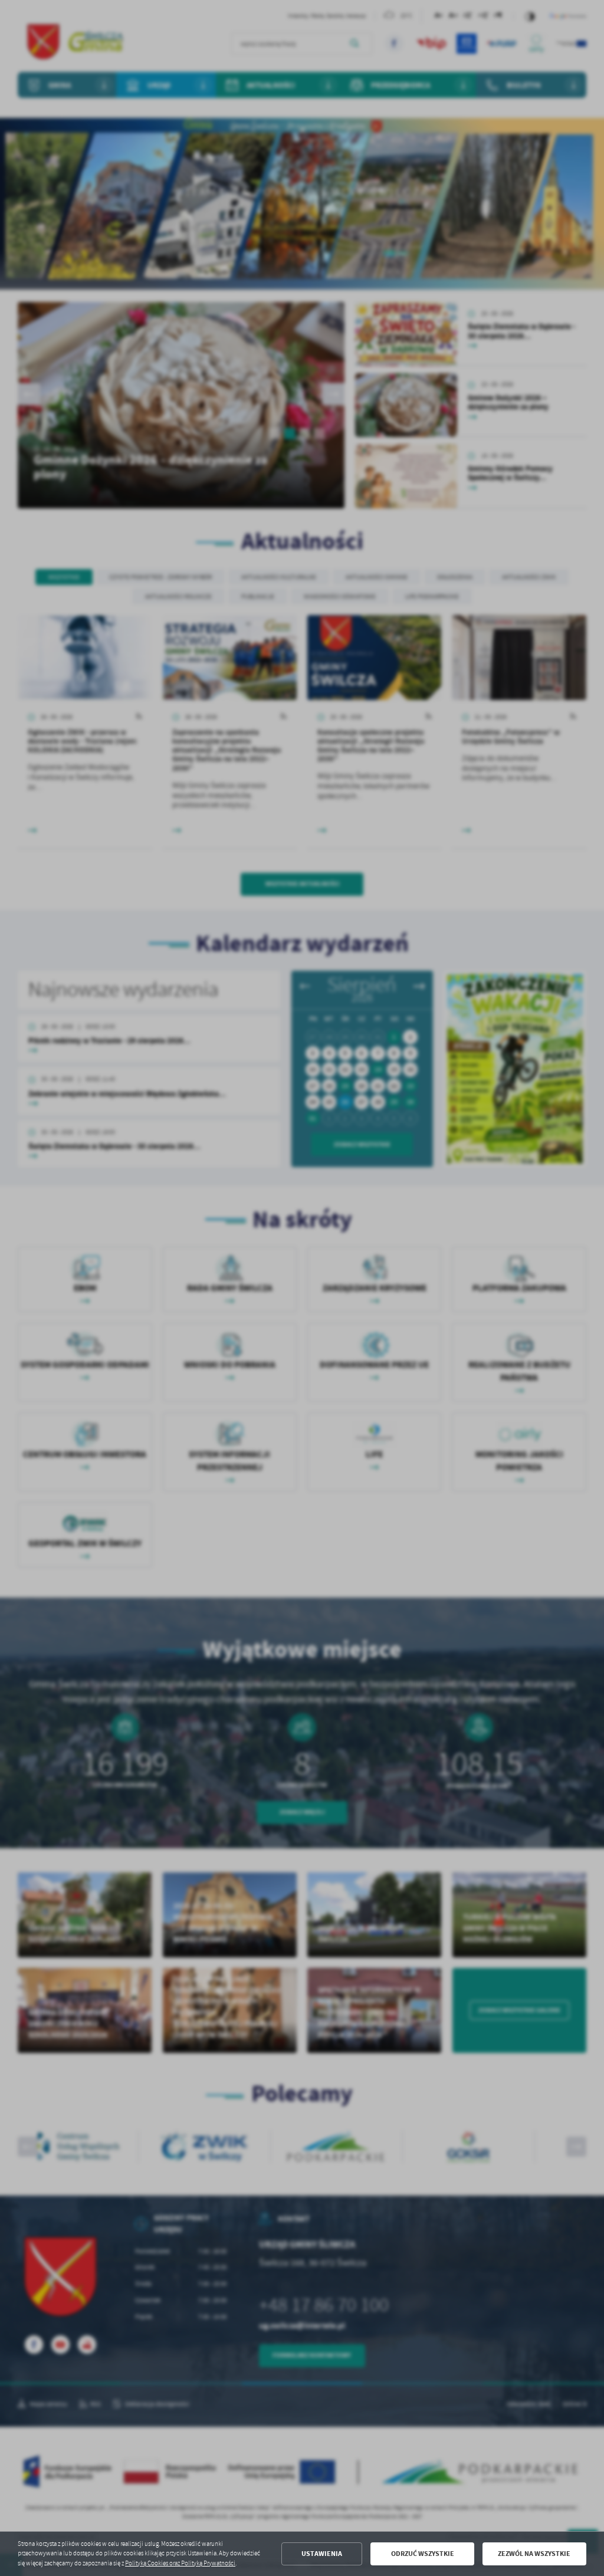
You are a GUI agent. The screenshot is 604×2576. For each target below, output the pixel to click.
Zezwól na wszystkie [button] (534, 2554)
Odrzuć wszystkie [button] (423, 2554)
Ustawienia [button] (322, 2554)
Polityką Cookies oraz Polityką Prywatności (180, 2563)
